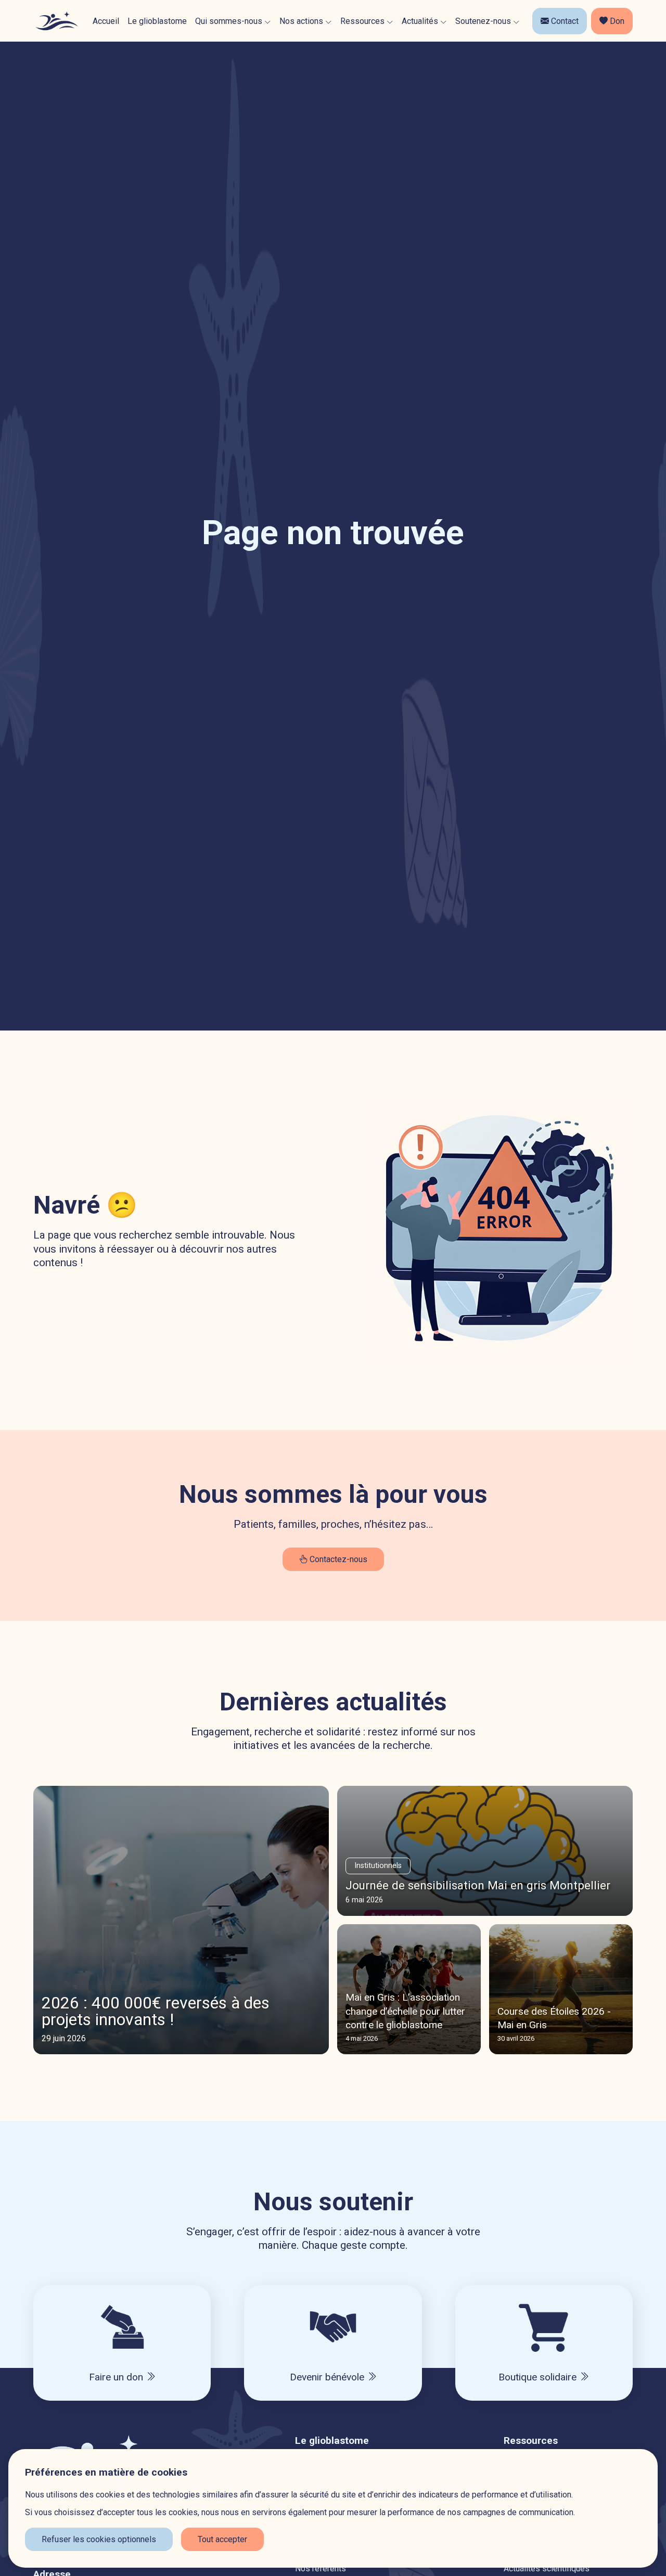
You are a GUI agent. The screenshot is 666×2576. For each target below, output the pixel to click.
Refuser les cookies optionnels (99, 2539)
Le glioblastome (157, 21)
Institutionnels (378, 1866)
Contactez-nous (337, 1559)
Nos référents (321, 2568)
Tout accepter (222, 2539)
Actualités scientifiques (547, 2568)
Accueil (106, 21)
